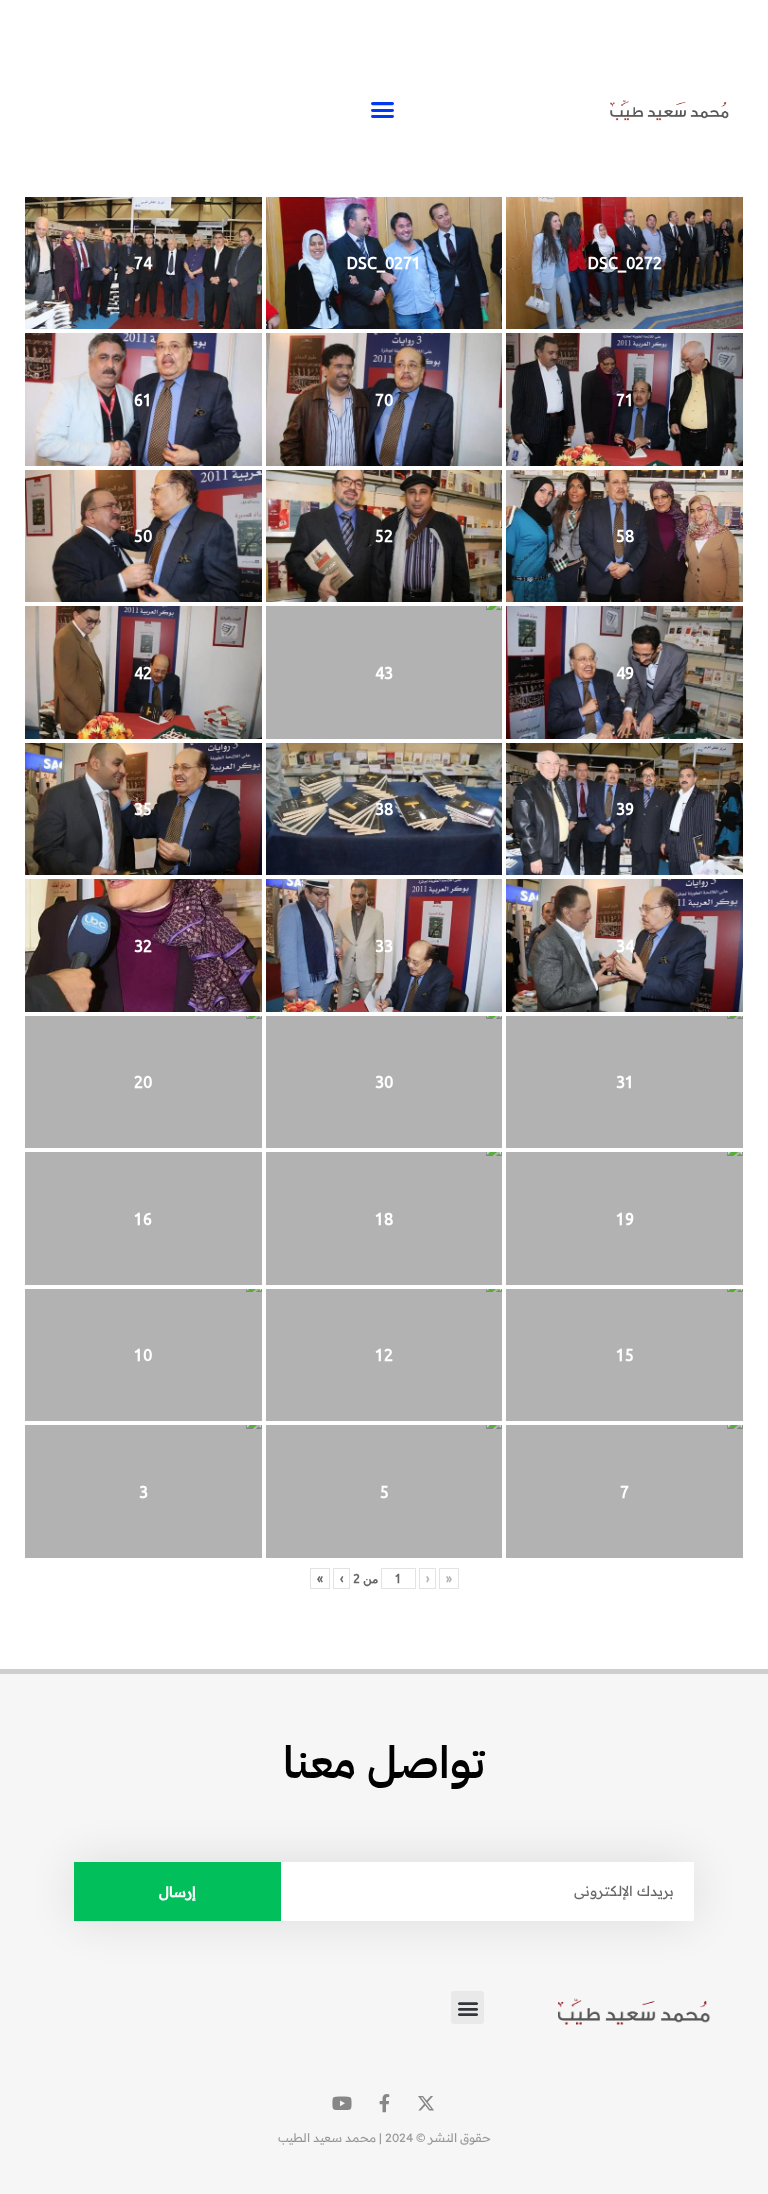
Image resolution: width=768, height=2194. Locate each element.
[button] (383, 110)
